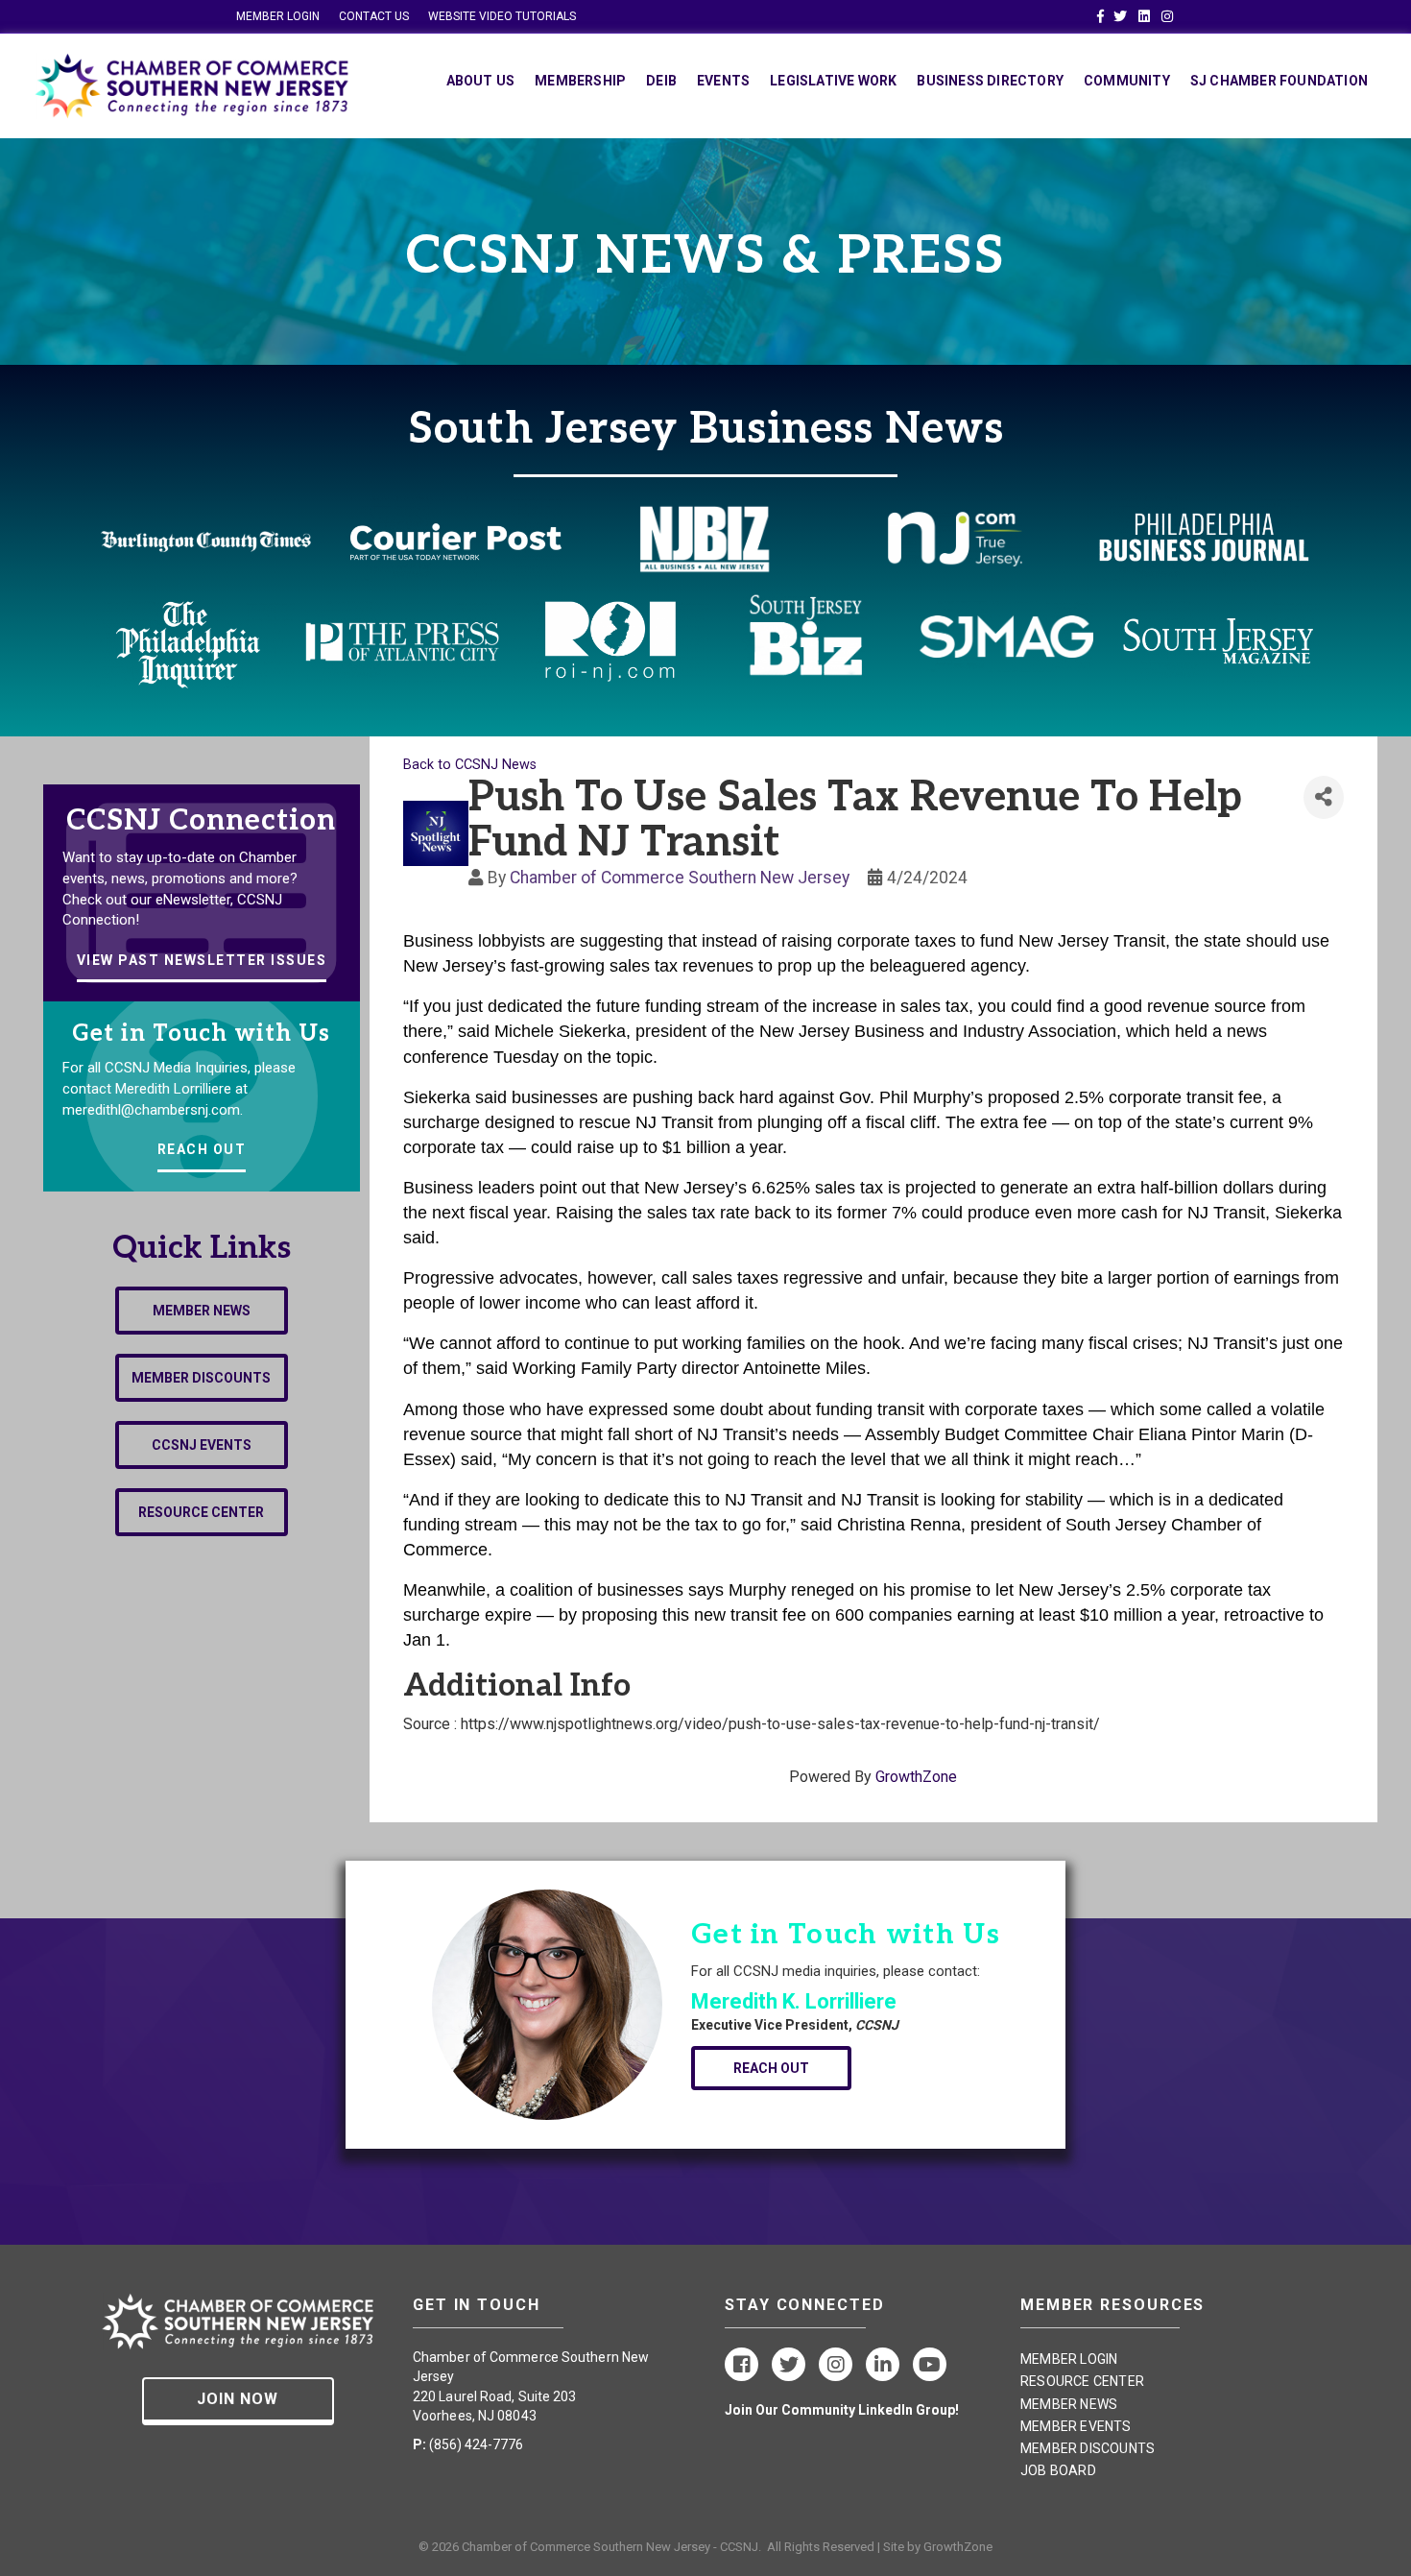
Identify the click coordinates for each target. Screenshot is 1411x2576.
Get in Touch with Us (201, 1034)
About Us (481, 81)
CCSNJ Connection (201, 821)
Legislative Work (833, 81)
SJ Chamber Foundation (1279, 81)
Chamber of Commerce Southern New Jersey (680, 878)
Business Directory (990, 81)
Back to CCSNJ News (470, 765)
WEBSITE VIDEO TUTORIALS (502, 16)
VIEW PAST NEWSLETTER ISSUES (202, 960)
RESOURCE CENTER (1082, 2381)
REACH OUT (202, 1149)
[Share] (1324, 797)
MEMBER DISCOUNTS (1088, 2448)
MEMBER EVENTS (1076, 2426)
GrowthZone (916, 1777)
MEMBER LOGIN (278, 16)
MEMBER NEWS (1069, 2404)
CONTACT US (374, 16)
